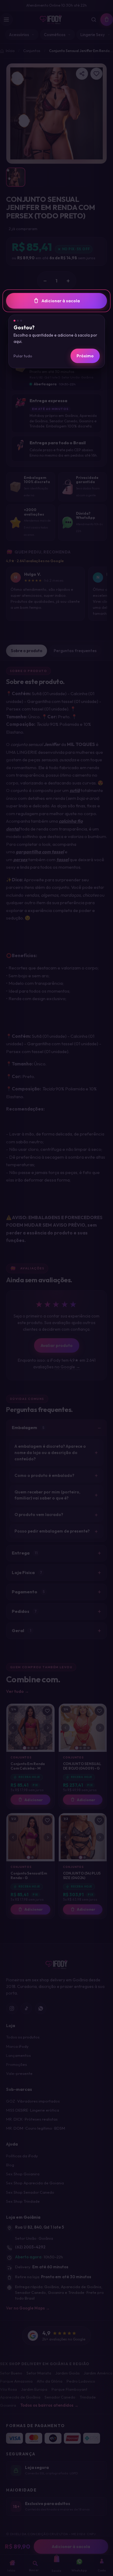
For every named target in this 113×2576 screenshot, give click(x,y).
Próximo (85, 356)
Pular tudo (23, 356)
